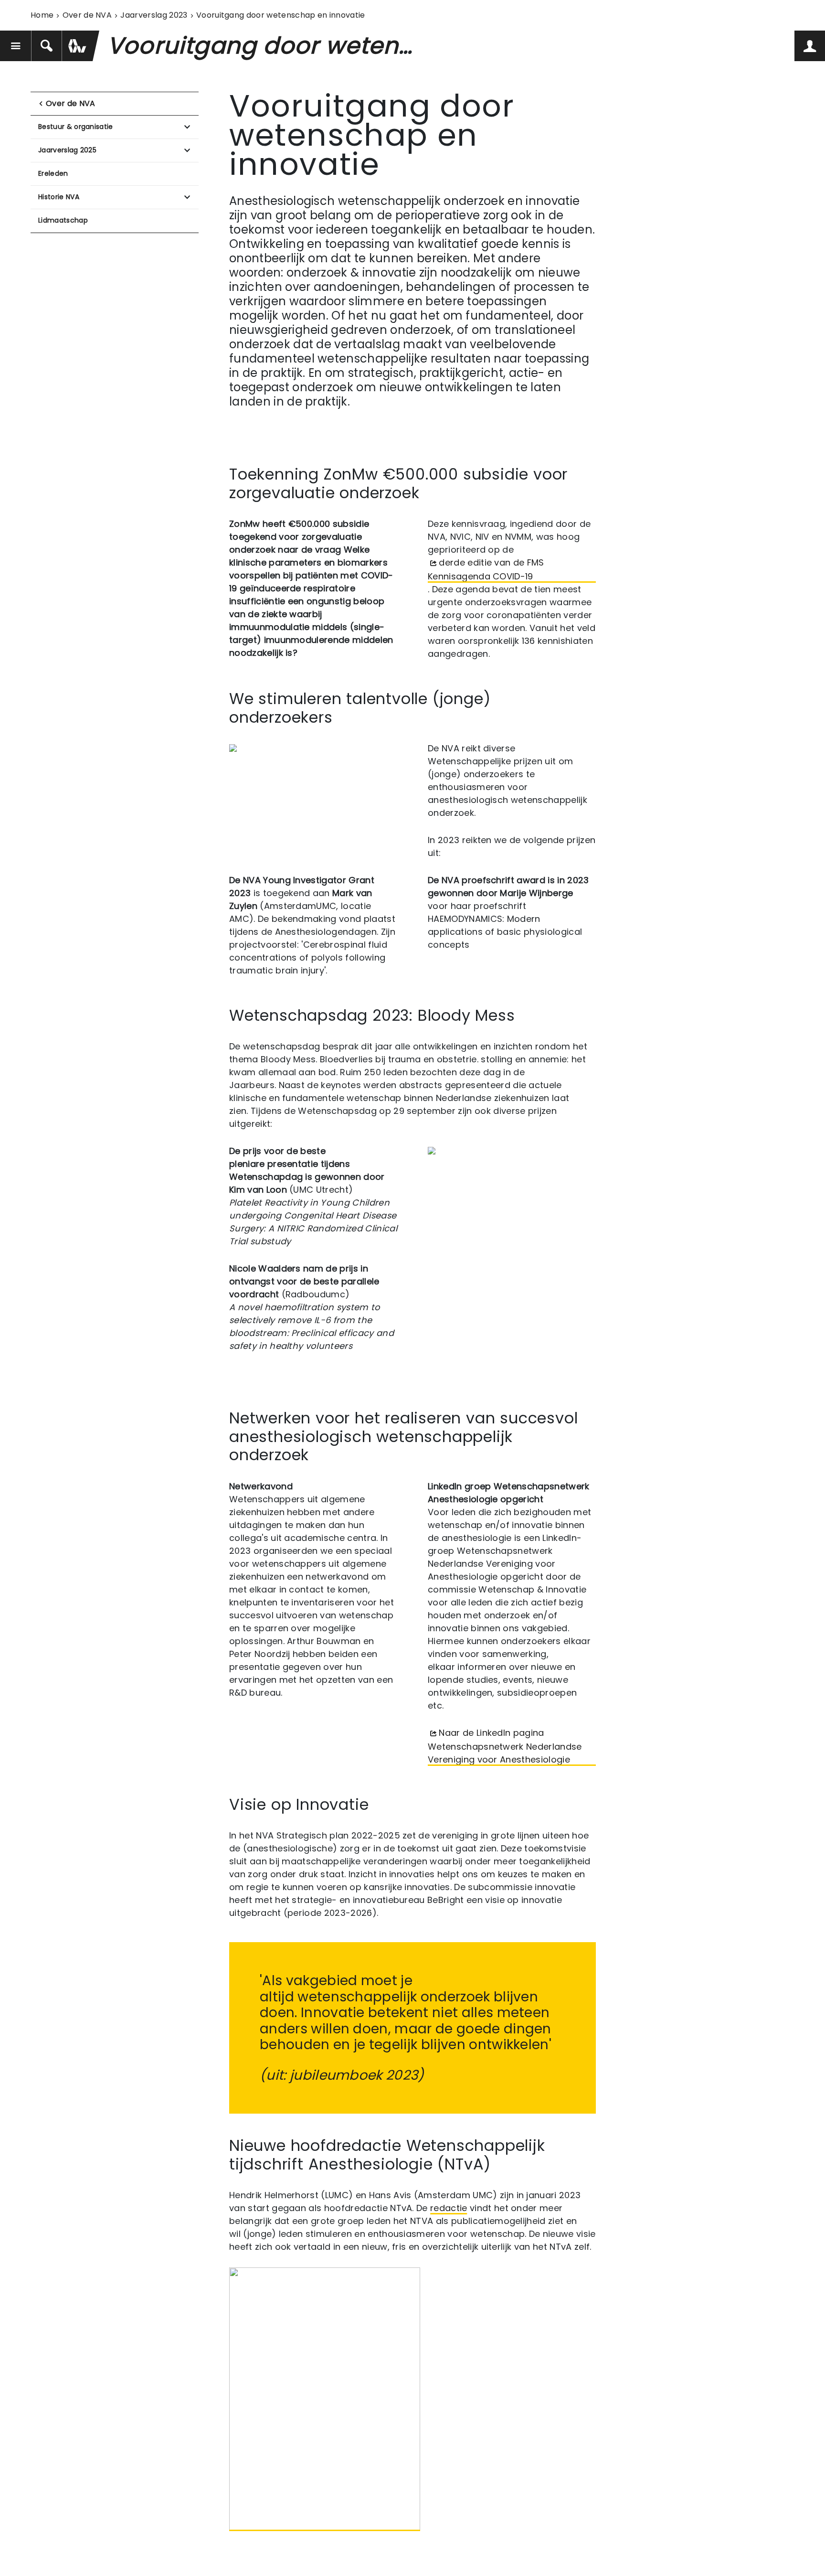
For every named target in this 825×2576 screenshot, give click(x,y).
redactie (449, 2208)
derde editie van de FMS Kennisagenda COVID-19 (486, 569)
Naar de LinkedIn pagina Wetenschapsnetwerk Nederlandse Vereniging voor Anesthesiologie (505, 1746)
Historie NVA (59, 197)
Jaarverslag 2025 (67, 150)
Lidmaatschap (63, 220)
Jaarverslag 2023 (154, 15)
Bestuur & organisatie (76, 127)
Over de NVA (87, 15)
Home (42, 15)
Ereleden (53, 173)
